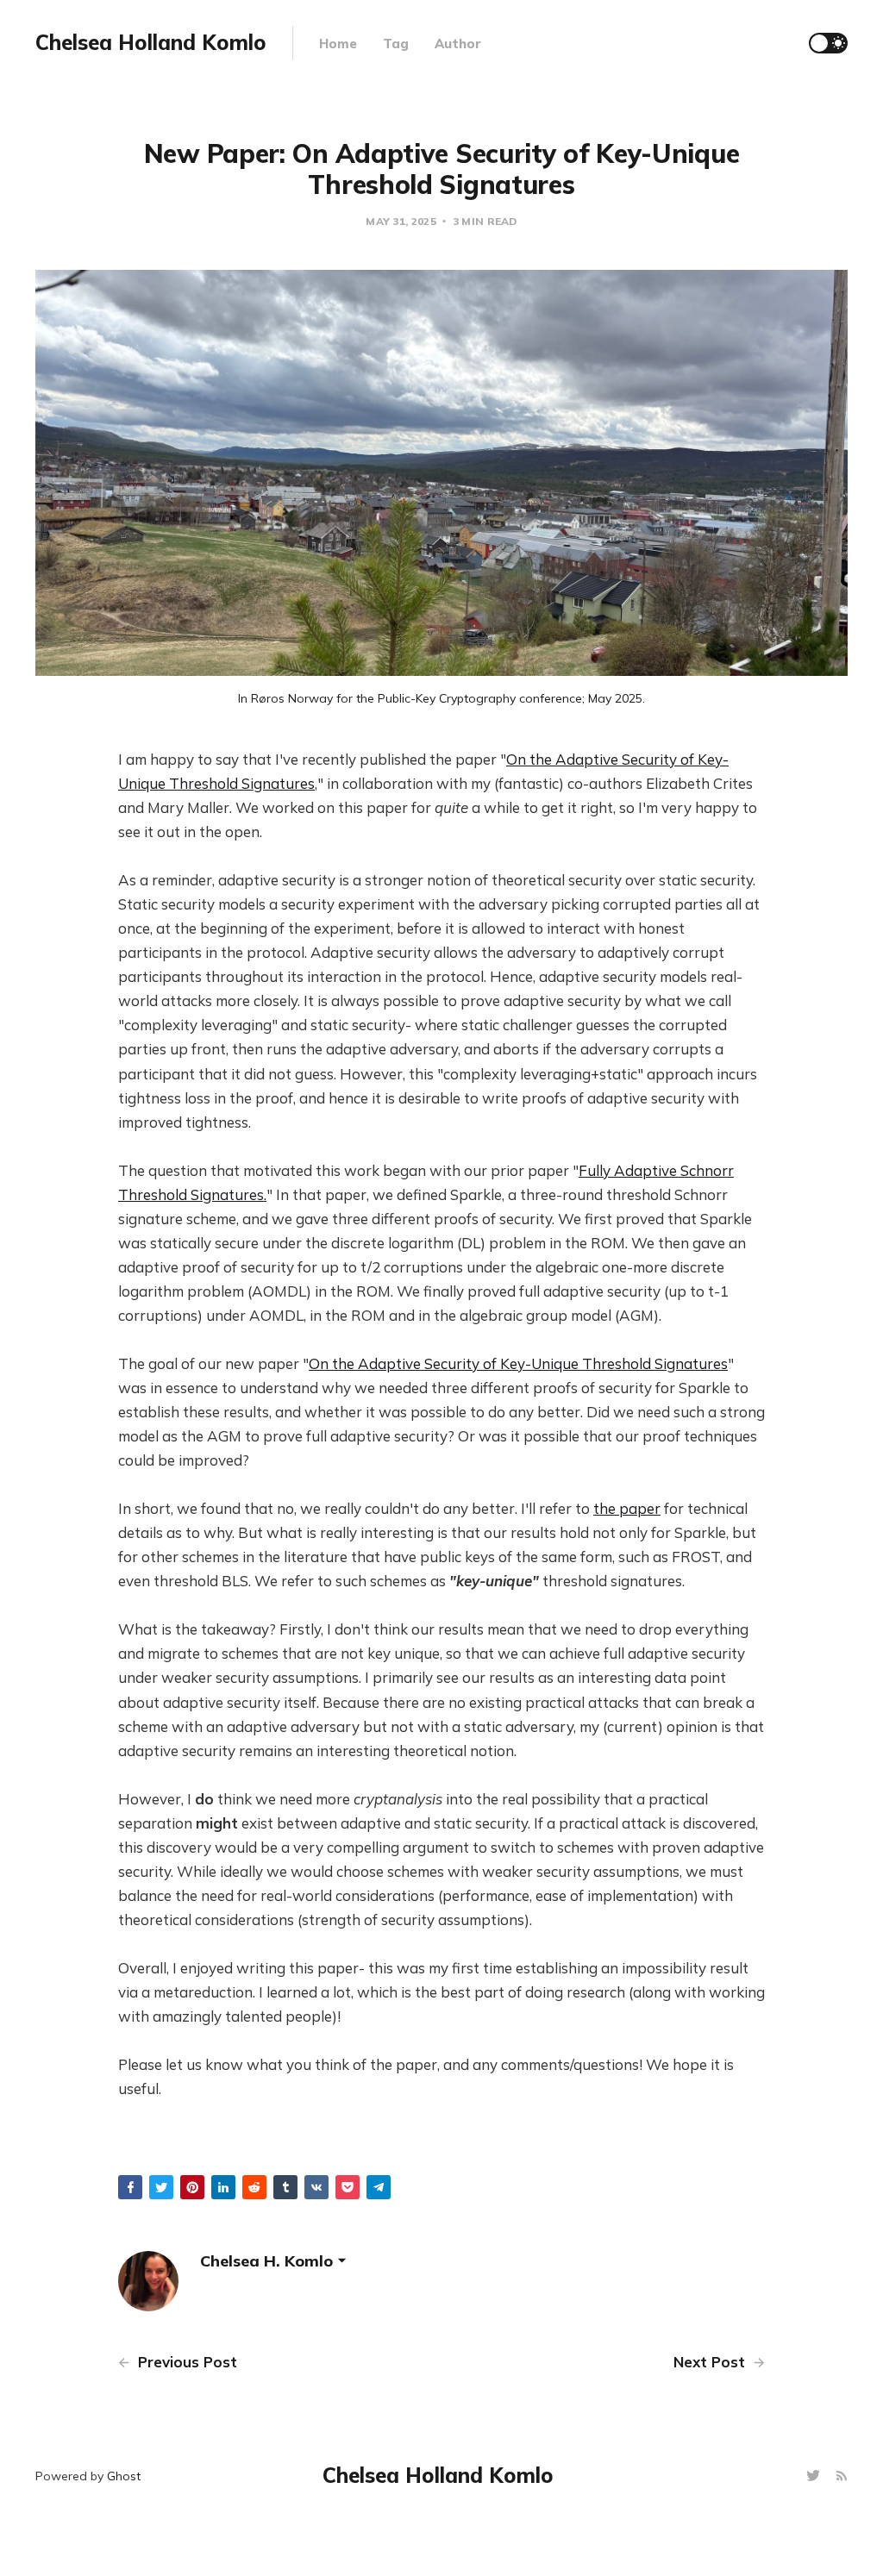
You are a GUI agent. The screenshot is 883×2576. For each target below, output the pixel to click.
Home (338, 44)
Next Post (711, 2362)
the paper (627, 1508)
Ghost (124, 2476)
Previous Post (185, 2362)
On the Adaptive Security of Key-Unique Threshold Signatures (518, 1363)
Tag (396, 44)
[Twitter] (815, 2476)
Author (458, 44)
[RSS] (842, 2476)
